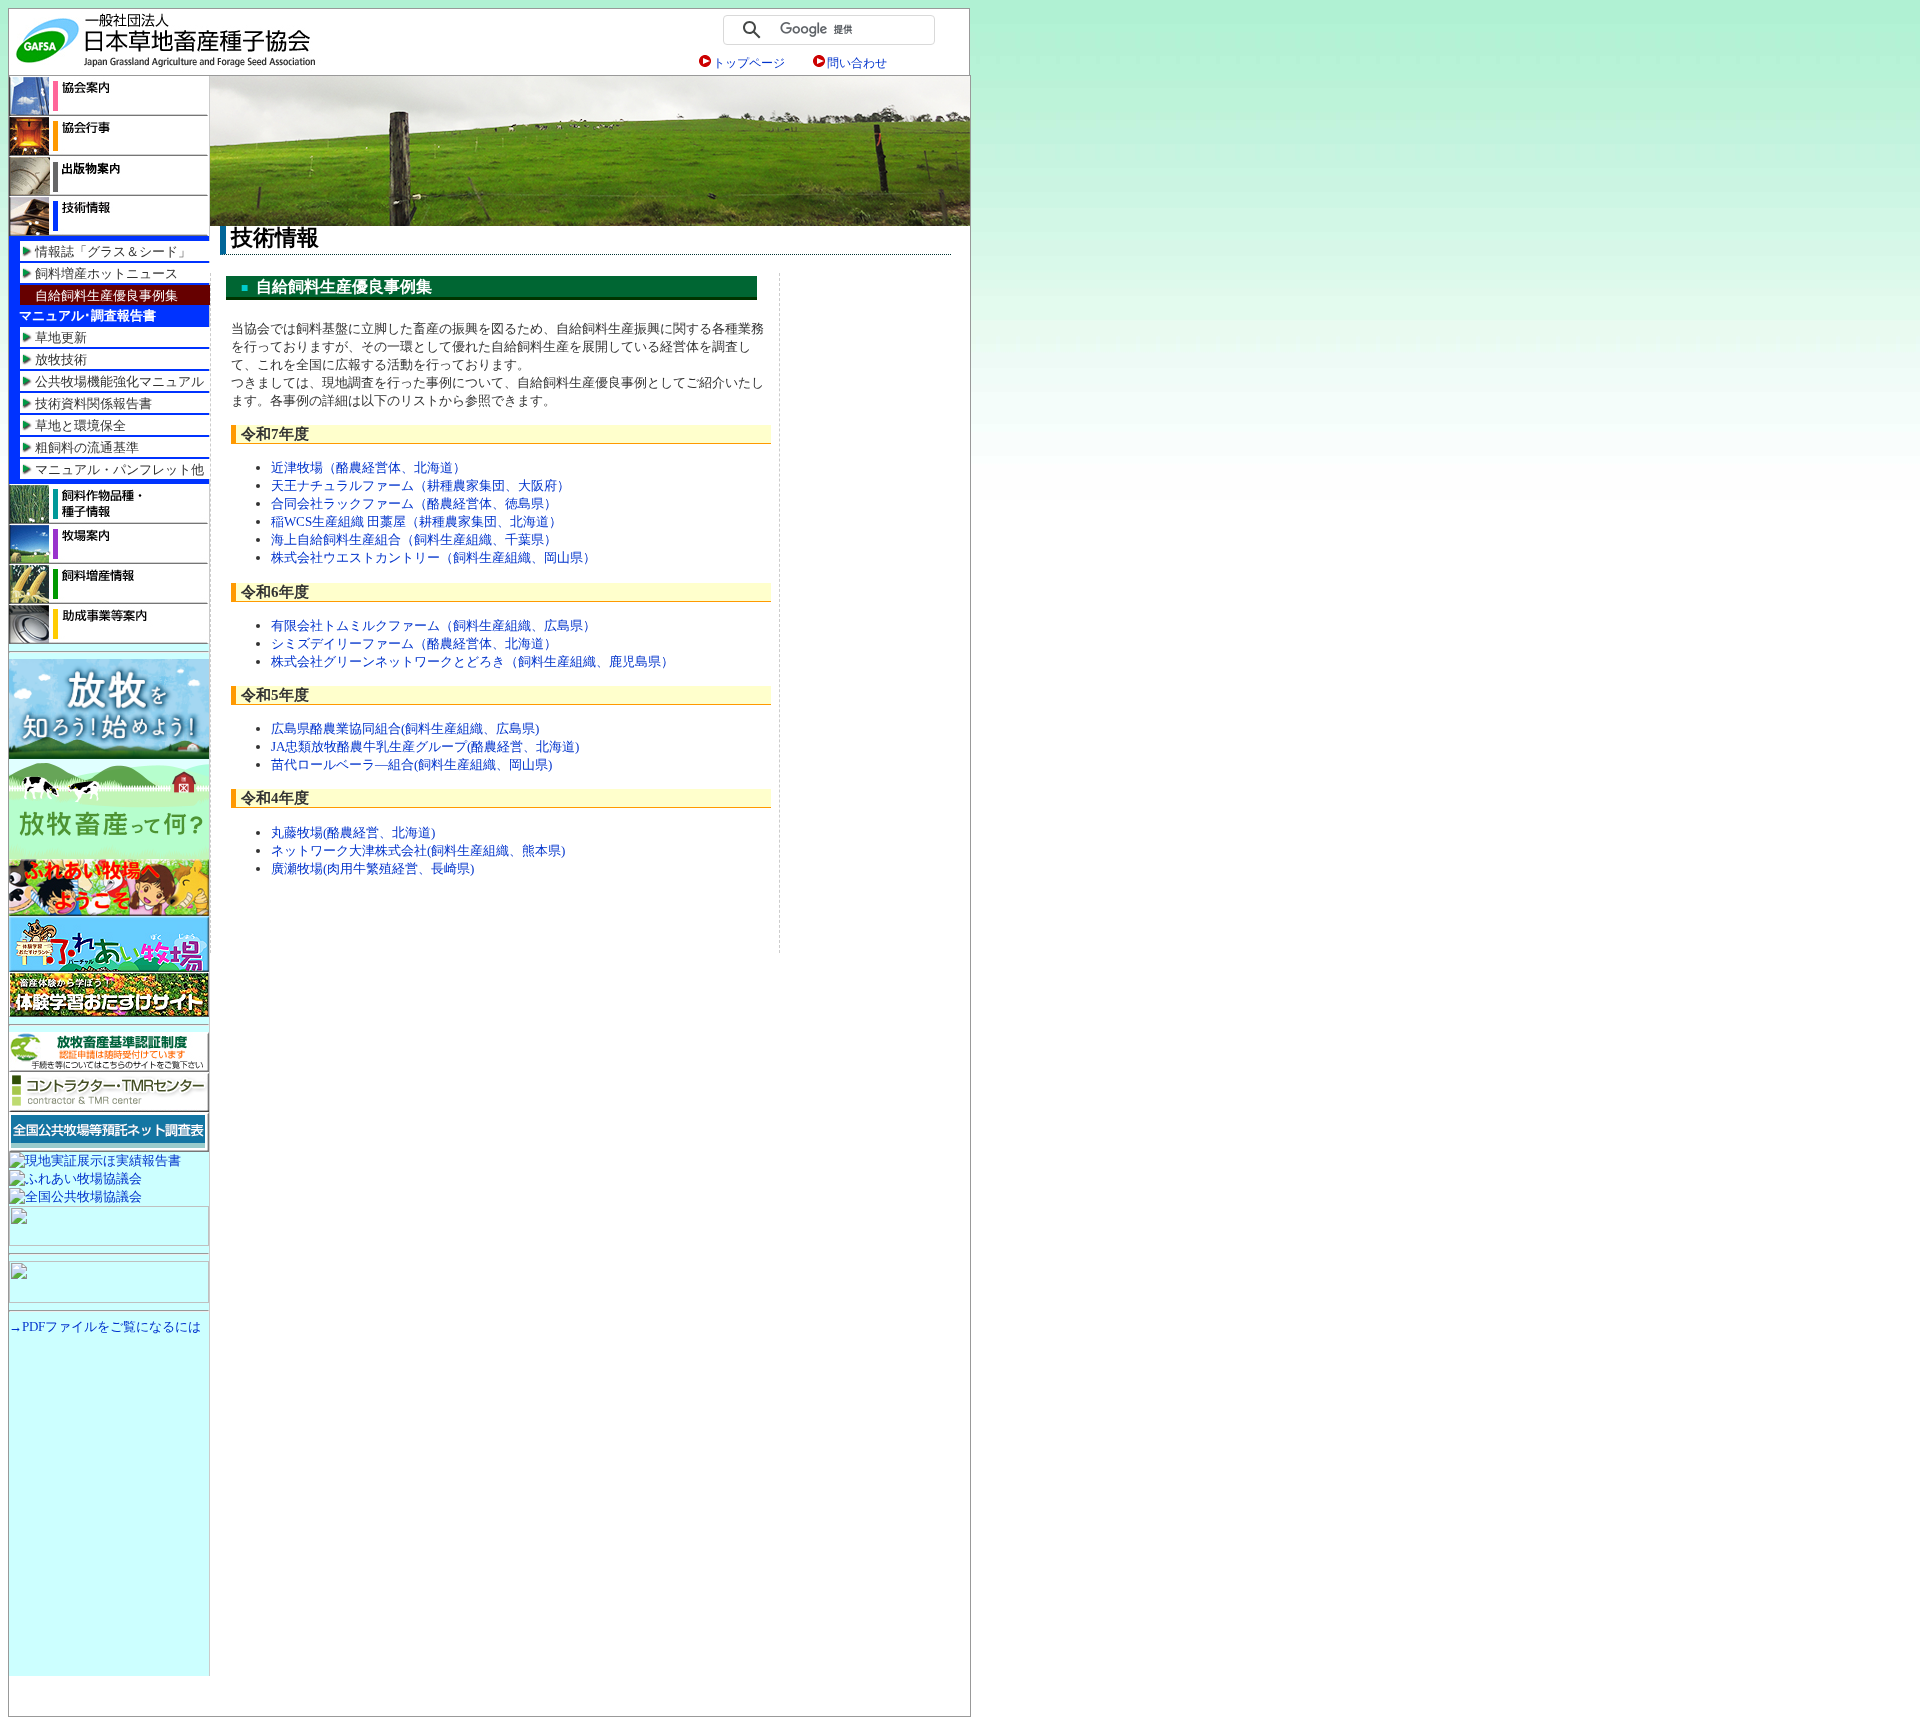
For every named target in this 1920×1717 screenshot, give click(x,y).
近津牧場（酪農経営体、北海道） (368, 467)
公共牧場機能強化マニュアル (119, 381)
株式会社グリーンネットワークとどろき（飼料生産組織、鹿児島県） (472, 661)
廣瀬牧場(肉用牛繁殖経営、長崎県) (372, 868)
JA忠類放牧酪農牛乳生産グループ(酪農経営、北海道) (425, 746)
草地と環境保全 (80, 425)
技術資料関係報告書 (93, 403)
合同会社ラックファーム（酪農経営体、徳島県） (414, 503)
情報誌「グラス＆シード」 (113, 251)
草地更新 (61, 337)
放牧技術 (61, 359)
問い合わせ (857, 63)
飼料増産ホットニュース (106, 273)
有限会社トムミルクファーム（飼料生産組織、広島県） (433, 625)
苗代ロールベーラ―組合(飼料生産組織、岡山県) (411, 764)
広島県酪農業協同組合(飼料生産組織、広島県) (405, 728)
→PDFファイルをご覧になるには (105, 1326)
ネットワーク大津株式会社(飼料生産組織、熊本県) (418, 850)
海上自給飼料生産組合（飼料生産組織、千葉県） (414, 539)
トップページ (749, 63)
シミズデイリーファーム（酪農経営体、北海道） (414, 643)
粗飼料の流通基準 (87, 447)
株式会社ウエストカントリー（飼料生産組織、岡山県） (433, 557)
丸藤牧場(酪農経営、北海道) (353, 832)
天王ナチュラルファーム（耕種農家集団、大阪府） (420, 485)
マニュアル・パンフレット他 (119, 469)
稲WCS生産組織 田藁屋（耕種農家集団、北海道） (416, 521)
